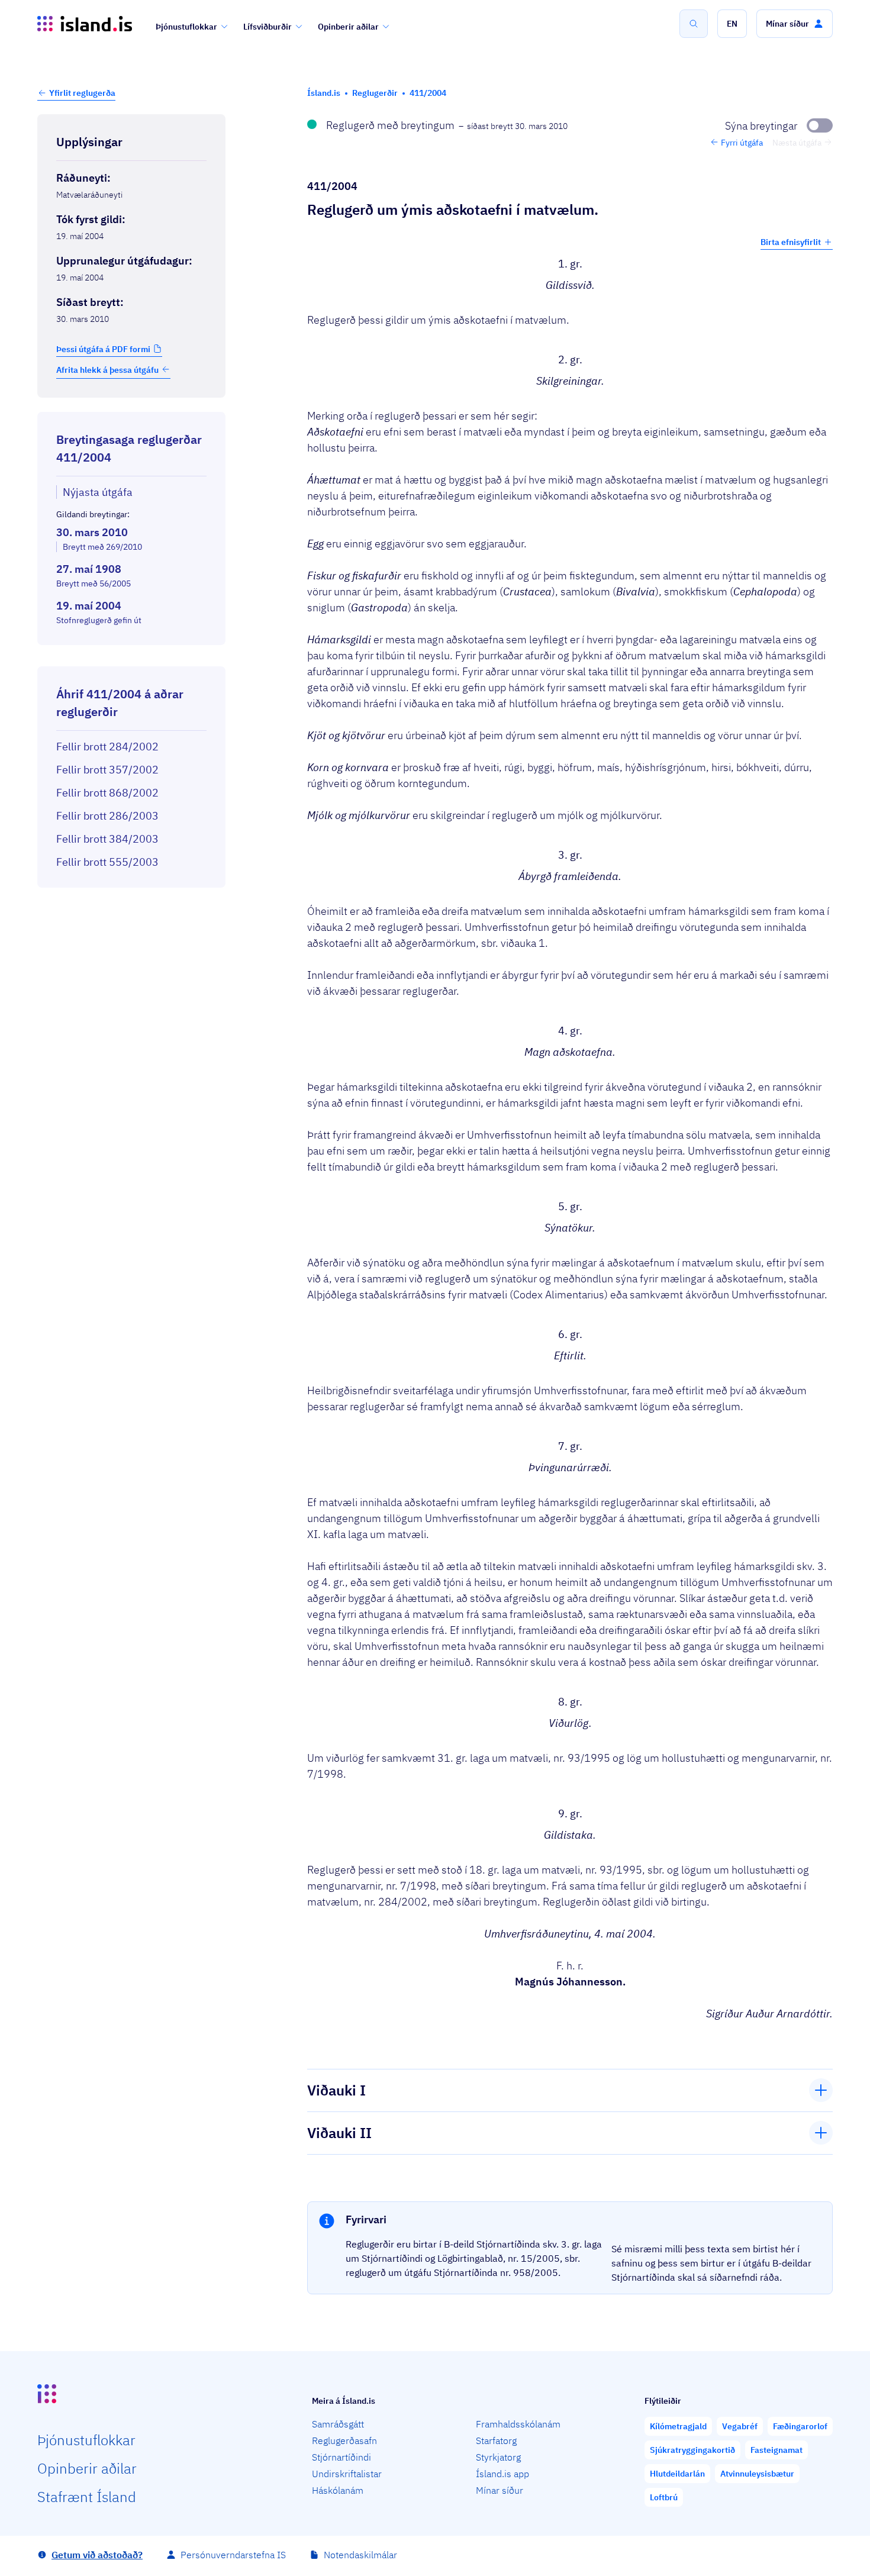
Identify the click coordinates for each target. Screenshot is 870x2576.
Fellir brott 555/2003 (107, 862)
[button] (732, 24)
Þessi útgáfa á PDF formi (103, 349)
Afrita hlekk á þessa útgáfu (107, 369)
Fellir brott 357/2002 (107, 770)
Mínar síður (500, 2490)
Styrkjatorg (498, 2457)
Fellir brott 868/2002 (107, 793)
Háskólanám (338, 2490)
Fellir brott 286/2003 (107, 816)
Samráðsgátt (338, 2424)
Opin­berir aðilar (87, 2468)
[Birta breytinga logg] (131, 656)
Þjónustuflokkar (186, 27)
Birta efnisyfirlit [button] (791, 242)
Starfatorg (496, 2440)
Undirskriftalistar (347, 2474)
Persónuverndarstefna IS (233, 2555)
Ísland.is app (502, 2474)
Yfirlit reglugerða (82, 93)
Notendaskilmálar (360, 2555)
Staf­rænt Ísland (87, 2497)
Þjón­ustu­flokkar (86, 2440)
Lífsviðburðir (268, 27)
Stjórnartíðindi (341, 2457)
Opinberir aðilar (348, 27)
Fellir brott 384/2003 (107, 839)
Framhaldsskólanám (518, 2424)
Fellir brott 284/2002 (107, 747)
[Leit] (694, 24)
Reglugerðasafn (344, 2440)
